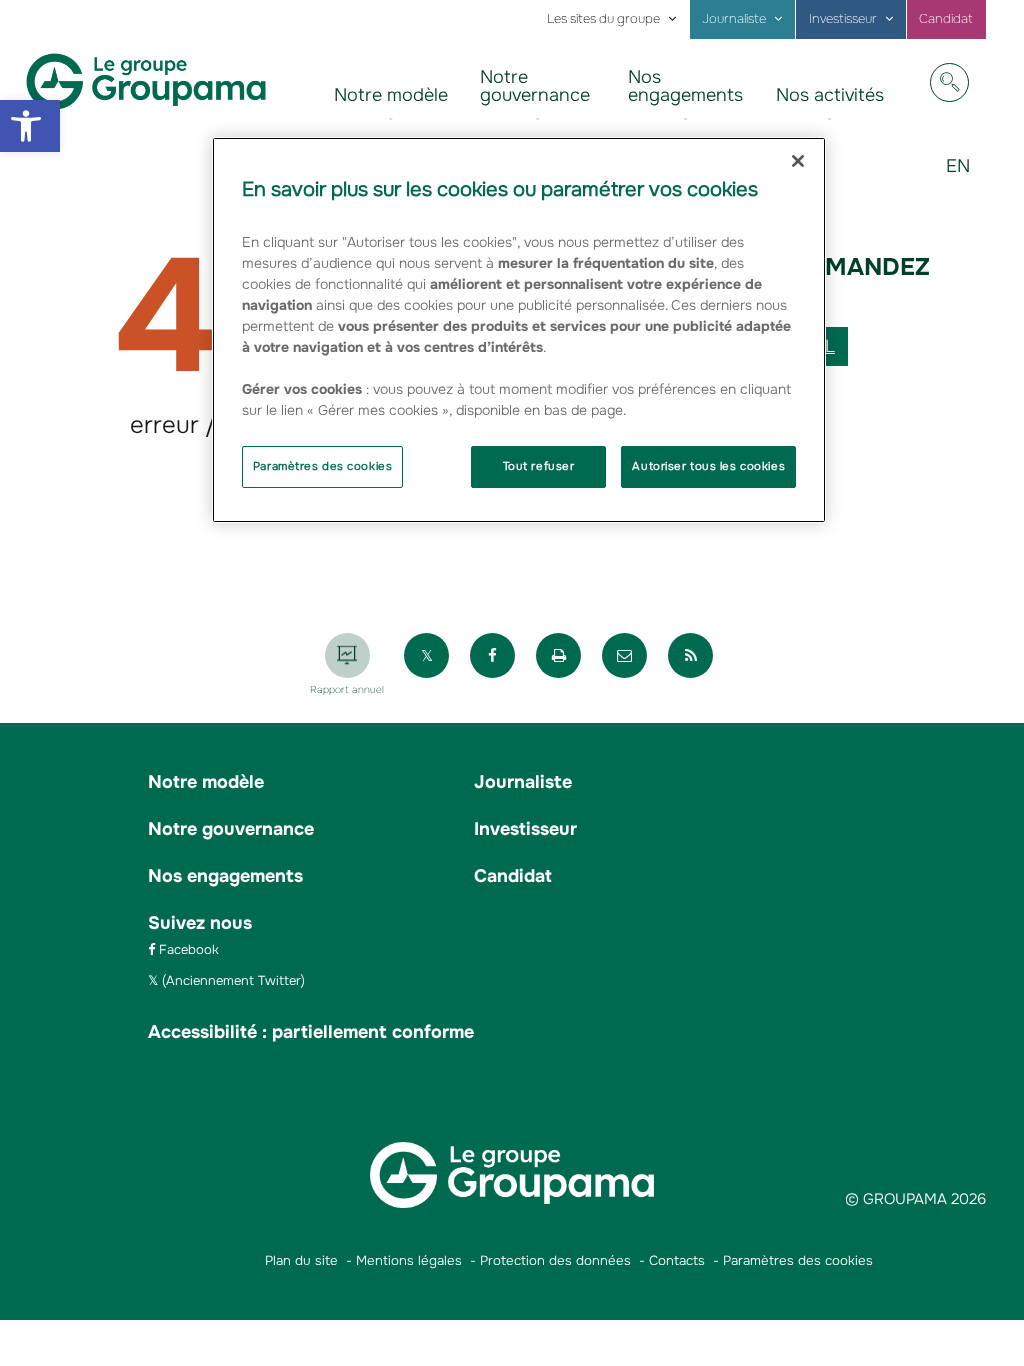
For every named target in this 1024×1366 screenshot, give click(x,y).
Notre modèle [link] (391, 95)
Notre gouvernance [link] (535, 86)
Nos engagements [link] (685, 86)
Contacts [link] (677, 1260)
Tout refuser (539, 466)
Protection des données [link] (555, 1260)
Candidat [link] (946, 19)
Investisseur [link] (843, 19)
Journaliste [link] (734, 19)
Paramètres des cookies (323, 466)
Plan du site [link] (301, 1260)
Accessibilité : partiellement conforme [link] (311, 1032)
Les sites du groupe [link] (603, 19)
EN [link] (965, 181)
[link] (30, 126)
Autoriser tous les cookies (708, 466)
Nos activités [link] (830, 95)
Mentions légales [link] (409, 1260)
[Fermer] (798, 161)
